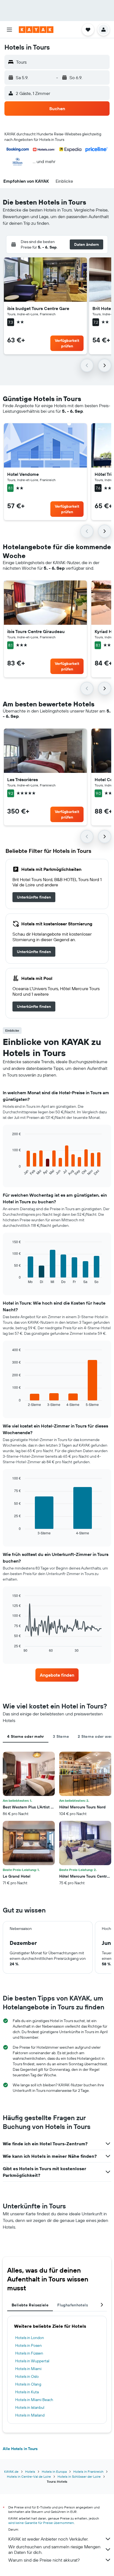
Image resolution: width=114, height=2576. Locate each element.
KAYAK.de (11, 2472)
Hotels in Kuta (27, 2392)
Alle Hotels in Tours (20, 2449)
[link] (34, 897)
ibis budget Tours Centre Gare (38, 308)
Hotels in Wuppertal (32, 2361)
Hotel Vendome (23, 474)
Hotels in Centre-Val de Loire (29, 2476)
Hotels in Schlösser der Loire (79, 2476)
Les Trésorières (23, 779)
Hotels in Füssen (29, 2353)
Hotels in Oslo (27, 2376)
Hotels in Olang (28, 2384)
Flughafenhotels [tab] (73, 2305)
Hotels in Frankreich (88, 2472)
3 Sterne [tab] (61, 1736)
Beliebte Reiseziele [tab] (30, 2305)
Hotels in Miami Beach (34, 2400)
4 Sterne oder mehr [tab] (26, 1736)
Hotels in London (30, 2338)
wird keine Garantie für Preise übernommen (41, 2523)
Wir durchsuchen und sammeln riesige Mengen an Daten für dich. (54, 2549)
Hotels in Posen (28, 2345)
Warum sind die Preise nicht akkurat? (44, 2560)
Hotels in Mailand (30, 2415)
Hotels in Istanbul (30, 2407)
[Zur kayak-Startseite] (36, 30)
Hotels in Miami (28, 2369)
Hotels (30, 2472)
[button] (9, 30)
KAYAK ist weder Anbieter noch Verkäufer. (48, 2539)
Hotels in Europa (54, 2472)
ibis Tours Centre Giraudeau (36, 631)
